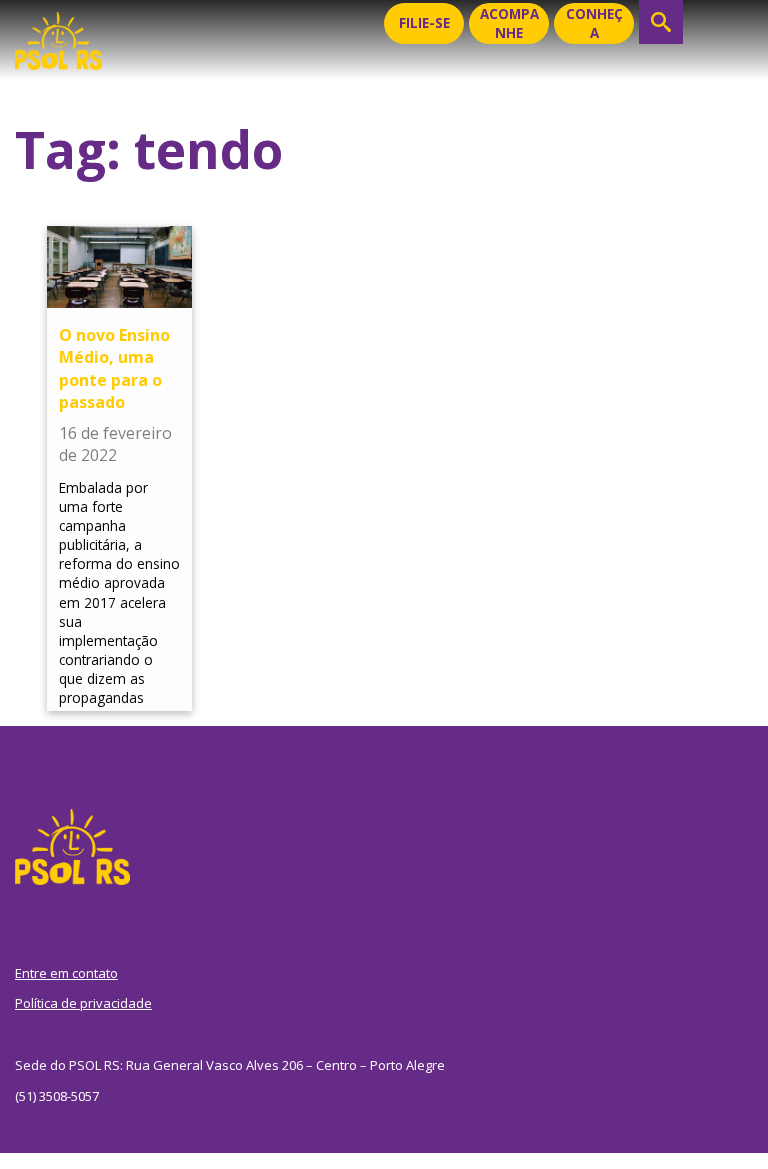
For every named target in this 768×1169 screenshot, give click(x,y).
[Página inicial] (58, 35)
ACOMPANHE (509, 23)
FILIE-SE (424, 23)
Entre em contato (66, 973)
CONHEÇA (594, 23)
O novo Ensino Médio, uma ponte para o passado (114, 368)
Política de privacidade (83, 1003)
